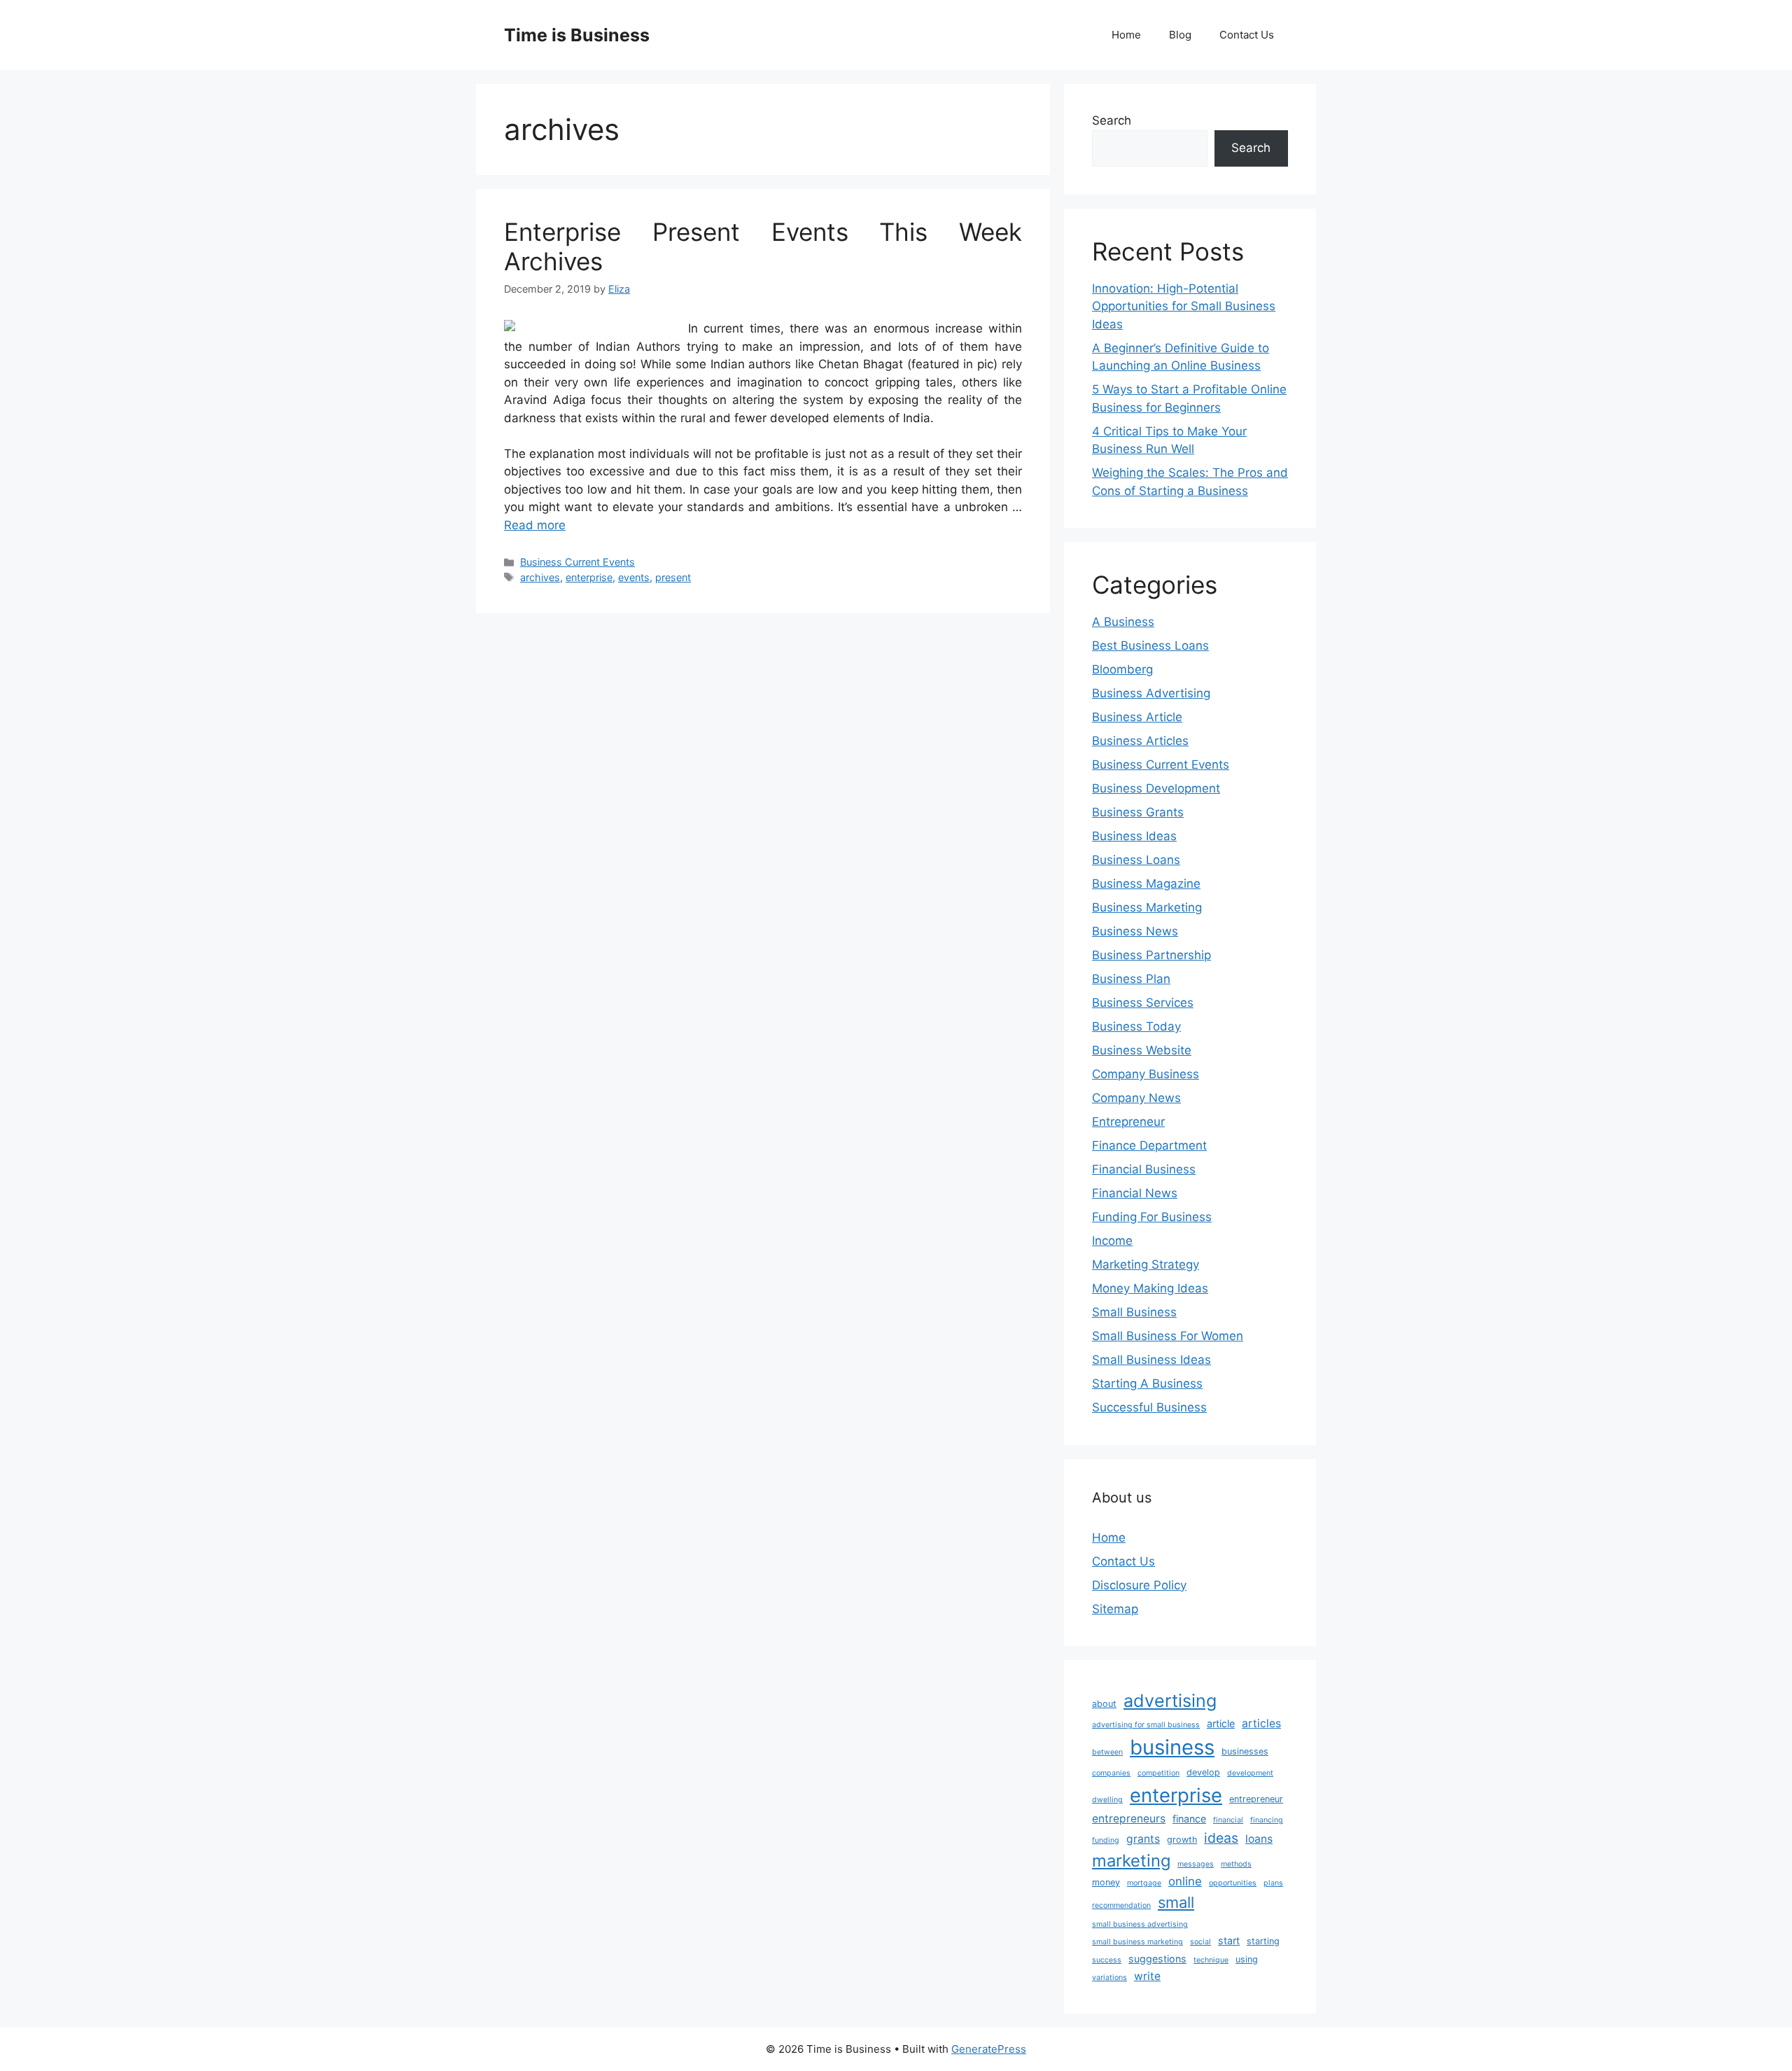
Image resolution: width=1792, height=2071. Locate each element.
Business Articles (1140, 741)
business (1172, 1747)
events (634, 577)
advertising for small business (1146, 1725)
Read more (535, 525)
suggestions (1157, 1959)
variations (1109, 1978)
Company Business (1146, 1074)
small (1176, 1902)
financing (1267, 1820)
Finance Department (1149, 1145)
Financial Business (1144, 1169)
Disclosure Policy (1139, 1585)
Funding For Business (1152, 1217)
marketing (1131, 1861)
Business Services (1143, 1003)
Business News (1135, 931)
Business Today (1136, 1026)
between (1107, 1752)
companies (1111, 1773)
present (673, 577)
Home (1126, 35)
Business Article (1137, 717)
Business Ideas (1134, 836)
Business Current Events (577, 562)
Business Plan (1131, 979)
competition (1158, 1773)
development (1250, 1773)
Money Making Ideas (1150, 1288)
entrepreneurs (1129, 1819)
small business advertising (1140, 1924)
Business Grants (1138, 812)
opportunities (1233, 1883)
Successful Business (1149, 1407)
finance (1189, 1819)
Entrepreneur (1128, 1122)
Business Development (1156, 788)
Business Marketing (1147, 907)
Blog (1180, 35)
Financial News (1135, 1193)
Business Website (1142, 1050)
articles (1261, 1723)
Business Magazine (1146, 884)
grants (1143, 1839)
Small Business (1134, 1312)
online (1185, 1881)
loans (1259, 1839)
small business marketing (1137, 1942)
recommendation (1121, 1905)
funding (1106, 1840)
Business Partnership (1151, 955)
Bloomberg (1122, 669)
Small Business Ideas (1151, 1360)
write (1147, 1976)
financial (1228, 1820)
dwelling (1107, 1800)
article (1221, 1723)
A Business (1123, 622)
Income (1112, 1241)
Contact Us (1247, 35)
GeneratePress (989, 2049)
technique (1211, 1960)
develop (1203, 1772)
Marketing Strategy (1146, 1264)
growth (1182, 1840)
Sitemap (1115, 1609)
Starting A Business (1147, 1383)
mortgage (1144, 1883)
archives (540, 577)
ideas (1221, 1838)
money (1106, 1882)
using (1247, 1959)
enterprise (589, 577)
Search (1112, 120)
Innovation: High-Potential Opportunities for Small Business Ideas (1184, 306)
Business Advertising (1151, 693)
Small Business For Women (1168, 1336)
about (1104, 1704)
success (1107, 1960)
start (1229, 1940)
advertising (1170, 1701)
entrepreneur (1256, 1799)
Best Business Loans (1150, 646)
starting (1263, 1941)
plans (1273, 1883)
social (1200, 1942)
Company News (1136, 1098)
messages (1196, 1864)
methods (1236, 1864)
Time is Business (577, 35)
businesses (1245, 1751)
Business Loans (1136, 860)
